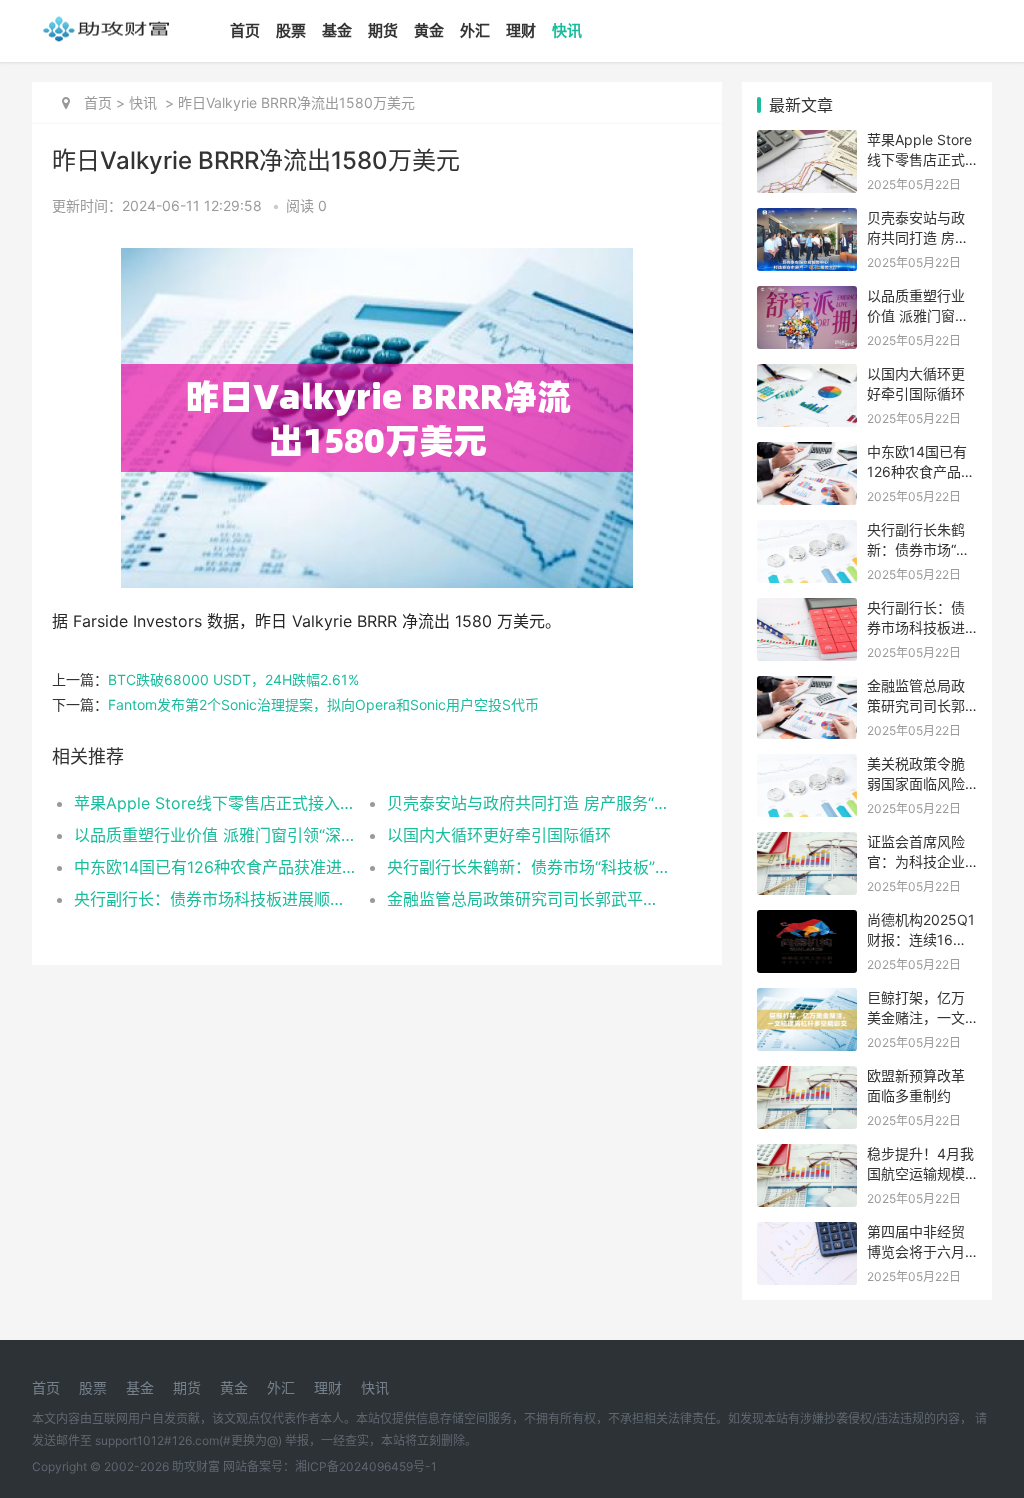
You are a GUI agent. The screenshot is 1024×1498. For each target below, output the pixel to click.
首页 (245, 30)
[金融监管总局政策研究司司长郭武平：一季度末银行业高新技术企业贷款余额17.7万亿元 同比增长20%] (807, 688)
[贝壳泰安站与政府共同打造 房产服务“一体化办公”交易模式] (807, 220)
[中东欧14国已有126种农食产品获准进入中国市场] (807, 454)
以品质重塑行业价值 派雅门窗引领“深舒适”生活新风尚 (215, 835)
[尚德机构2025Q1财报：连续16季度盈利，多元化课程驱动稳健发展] (807, 922)
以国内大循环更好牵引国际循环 (499, 835)
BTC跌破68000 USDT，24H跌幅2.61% (233, 679)
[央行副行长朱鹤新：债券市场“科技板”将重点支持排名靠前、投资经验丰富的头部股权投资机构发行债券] (807, 532)
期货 (383, 30)
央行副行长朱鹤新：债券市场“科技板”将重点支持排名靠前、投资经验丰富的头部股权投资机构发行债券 (528, 867)
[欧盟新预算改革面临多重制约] (807, 1078)
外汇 (475, 30)
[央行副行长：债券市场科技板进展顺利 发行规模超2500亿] (807, 610)
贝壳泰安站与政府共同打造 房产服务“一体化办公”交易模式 (528, 803)
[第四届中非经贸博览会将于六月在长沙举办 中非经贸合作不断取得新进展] (807, 1234)
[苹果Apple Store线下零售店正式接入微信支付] (807, 142)
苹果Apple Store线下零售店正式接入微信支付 (215, 803)
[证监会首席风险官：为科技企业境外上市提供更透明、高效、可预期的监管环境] (807, 844)
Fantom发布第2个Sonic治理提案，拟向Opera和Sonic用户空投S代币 (323, 704)
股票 (291, 30)
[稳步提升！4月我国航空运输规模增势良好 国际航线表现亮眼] (807, 1156)
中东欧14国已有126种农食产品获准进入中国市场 (215, 867)
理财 (521, 30)
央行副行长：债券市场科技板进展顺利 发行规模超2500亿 (215, 899)
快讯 (567, 30)
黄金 (429, 30)
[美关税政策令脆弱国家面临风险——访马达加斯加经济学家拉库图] (807, 766)
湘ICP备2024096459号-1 (366, 1466)
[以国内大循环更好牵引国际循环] (807, 376)
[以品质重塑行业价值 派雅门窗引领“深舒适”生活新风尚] (807, 298)
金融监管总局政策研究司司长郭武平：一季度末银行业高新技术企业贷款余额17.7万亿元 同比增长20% (528, 899)
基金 (337, 30)
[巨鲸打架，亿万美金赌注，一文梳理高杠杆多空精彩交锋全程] (807, 1000)
